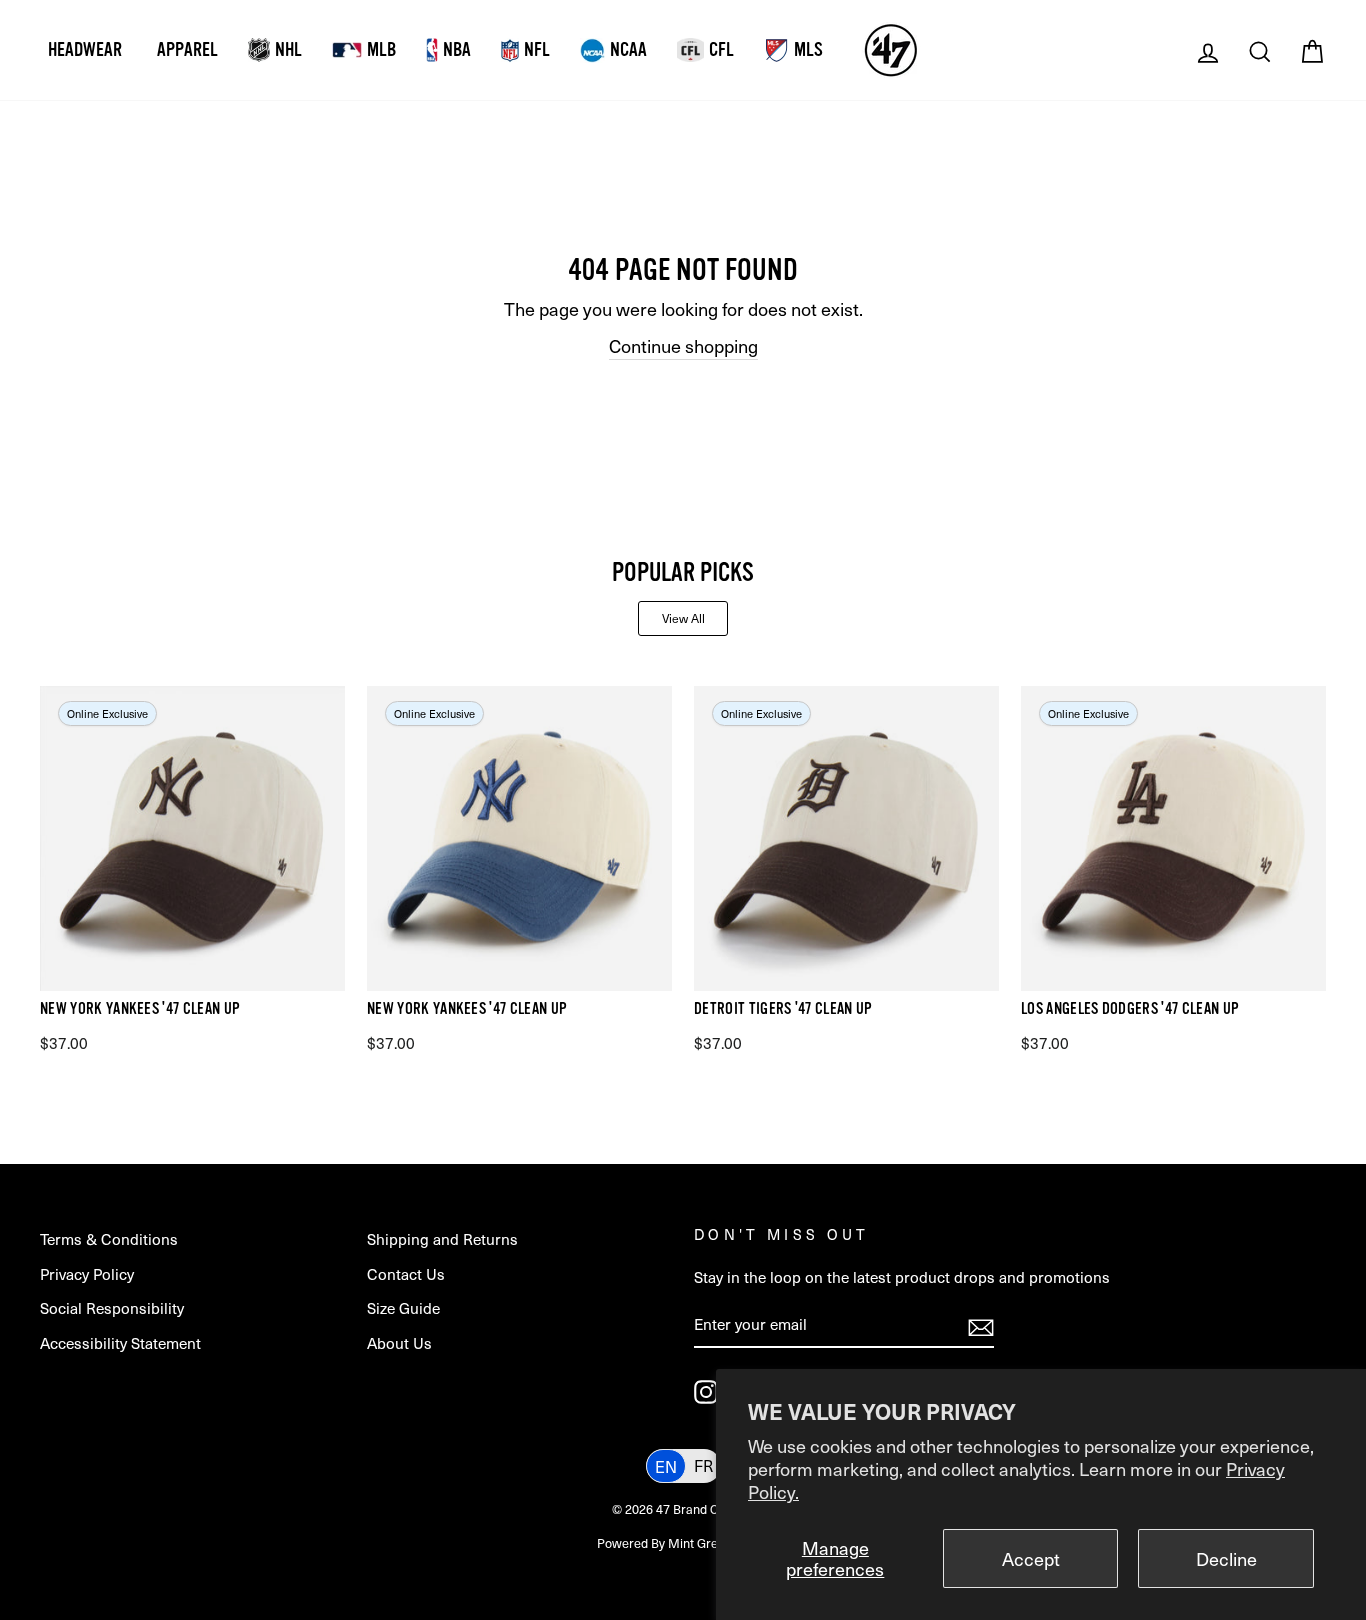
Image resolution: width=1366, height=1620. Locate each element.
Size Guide (403, 1307)
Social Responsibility (112, 1307)
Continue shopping (683, 345)
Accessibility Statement (120, 1342)
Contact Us (406, 1273)
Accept (1031, 1558)
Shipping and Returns (442, 1238)
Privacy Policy (87, 1273)
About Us (399, 1342)
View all (683, 618)
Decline (1226, 1558)
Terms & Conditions (109, 1238)
